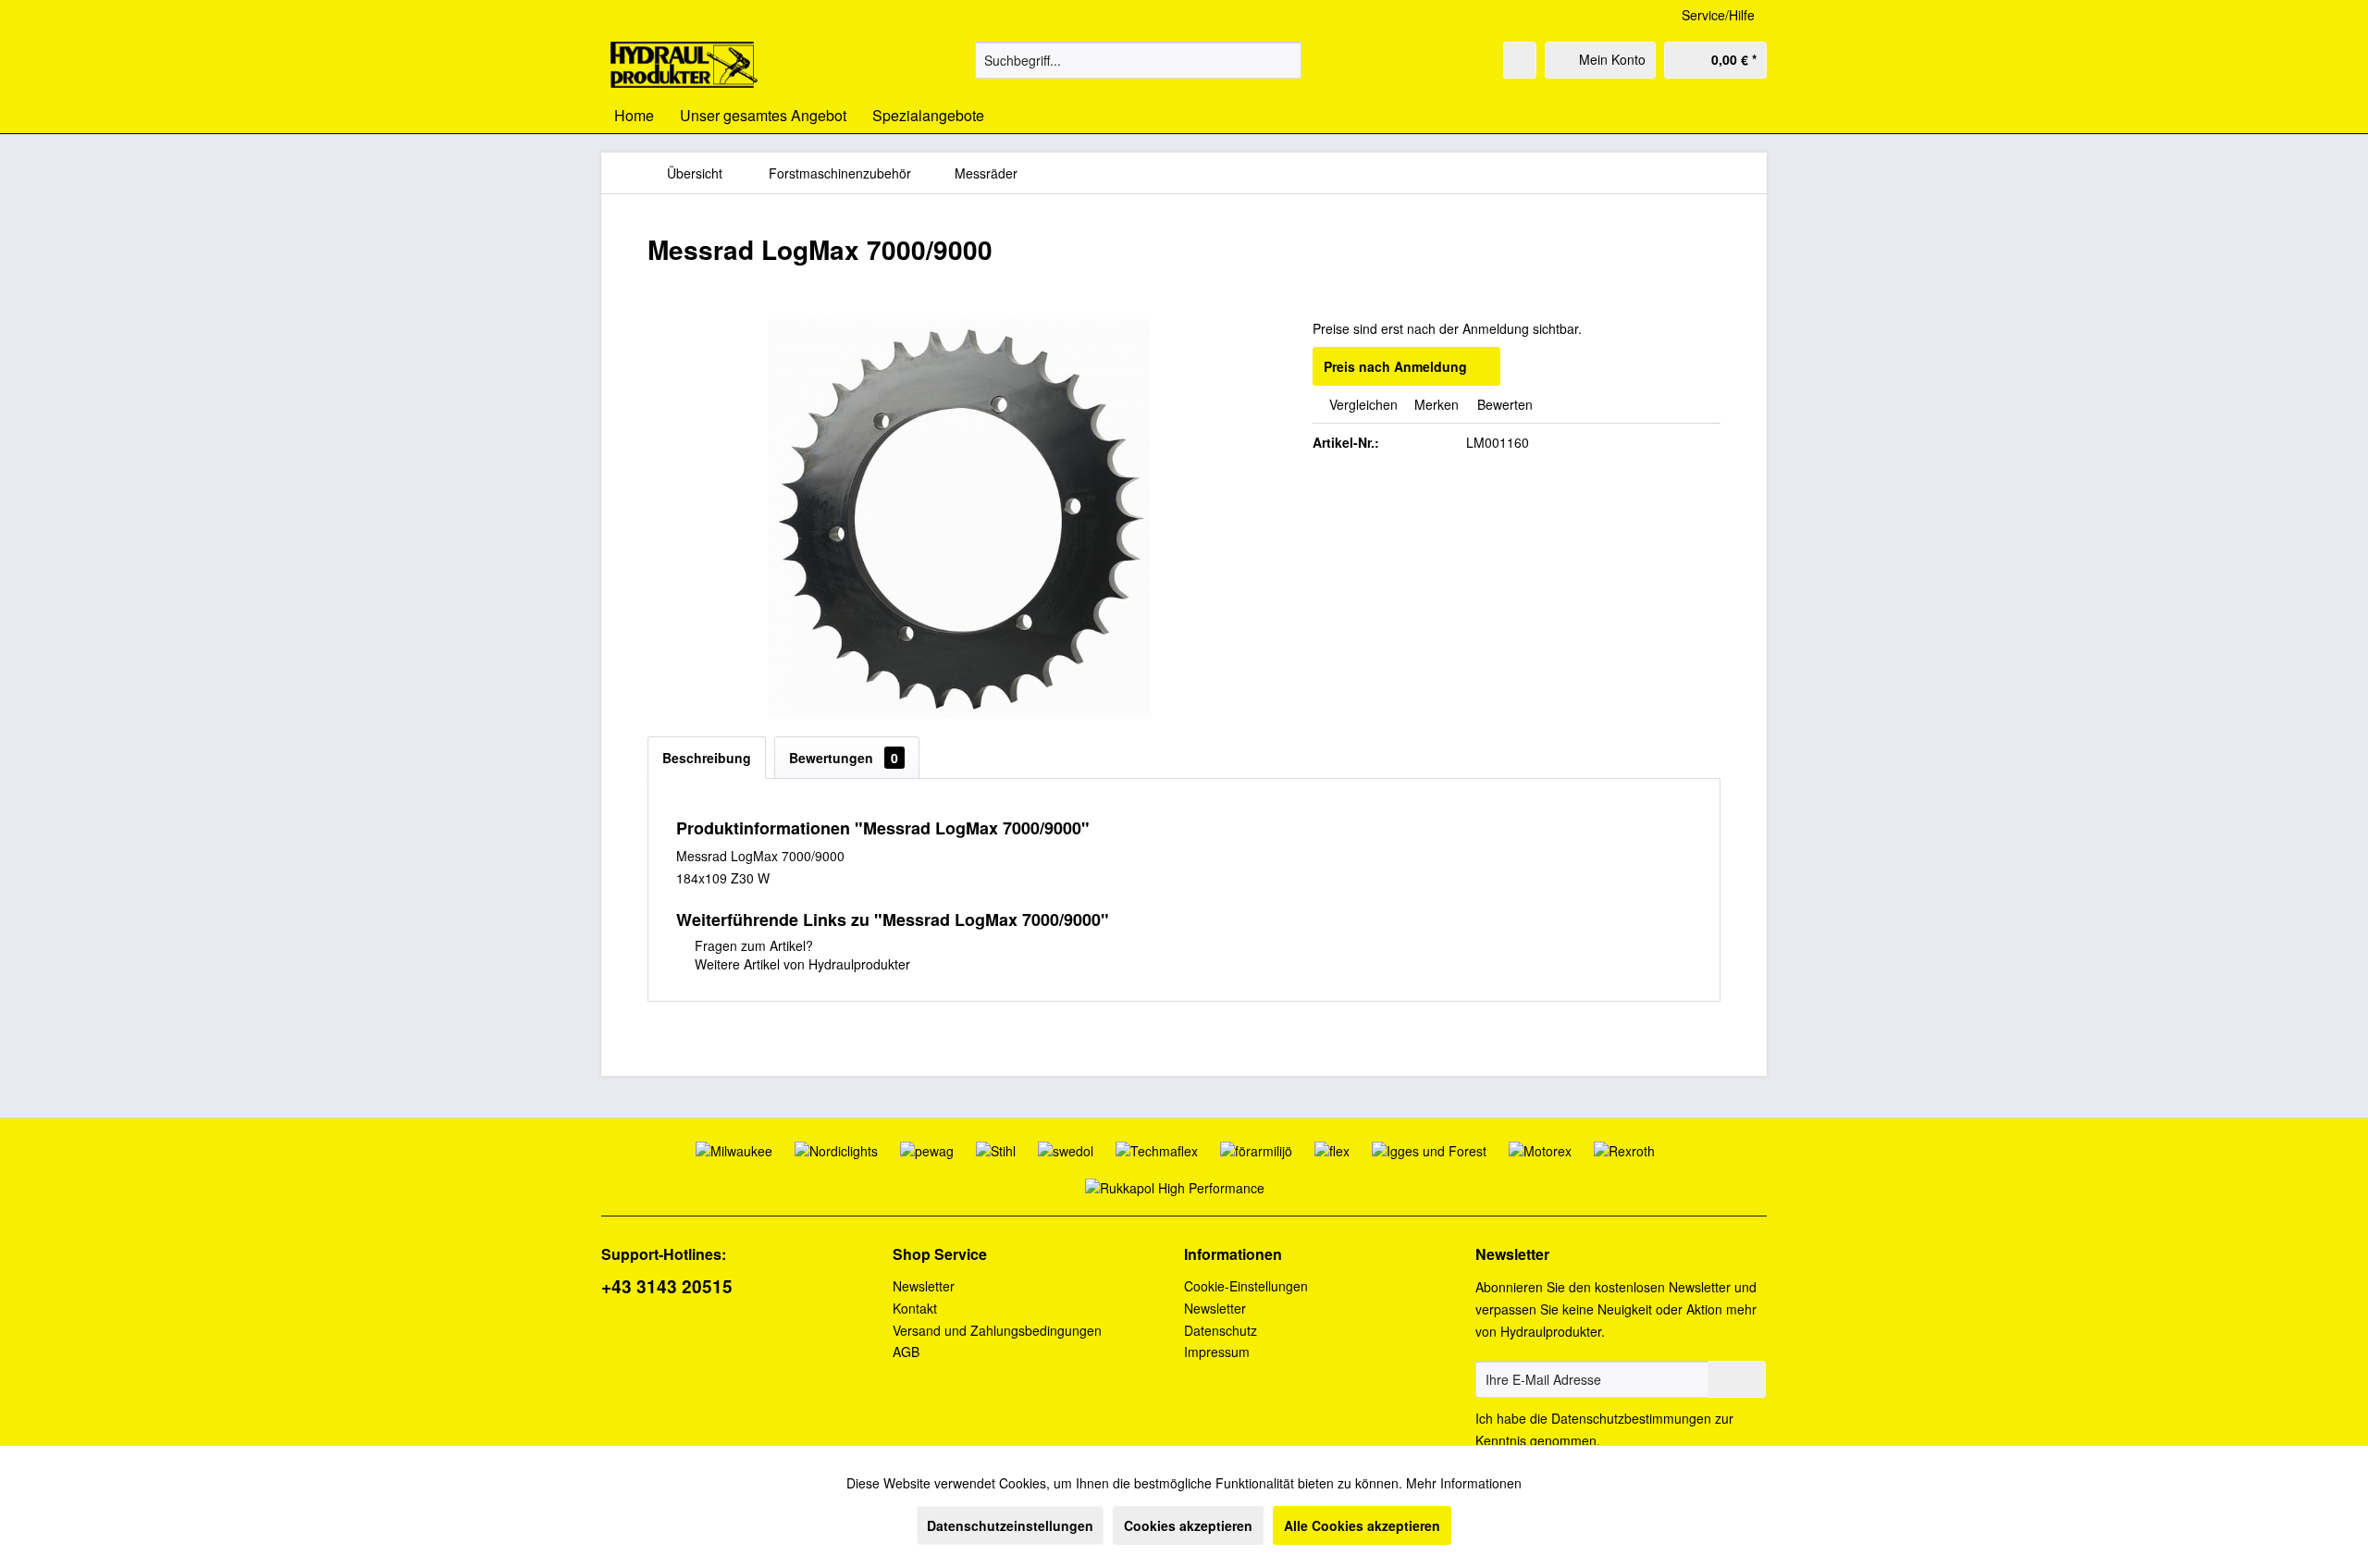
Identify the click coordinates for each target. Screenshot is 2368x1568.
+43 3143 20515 (667, 1286)
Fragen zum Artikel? (752, 945)
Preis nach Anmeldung (1395, 366)
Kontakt (915, 1308)
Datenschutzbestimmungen (1631, 1418)
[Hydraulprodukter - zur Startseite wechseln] (684, 65)
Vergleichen (1362, 404)
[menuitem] (1138, 60)
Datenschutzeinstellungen (1010, 1525)
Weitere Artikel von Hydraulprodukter (801, 964)
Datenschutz (1221, 1330)
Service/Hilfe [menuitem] (1718, 15)
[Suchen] (1284, 60)
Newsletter (924, 1286)
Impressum (1217, 1352)
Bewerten (1503, 404)
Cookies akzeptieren (1188, 1525)
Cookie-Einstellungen (1246, 1286)
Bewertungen (844, 758)
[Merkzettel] (1520, 60)
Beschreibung (707, 758)
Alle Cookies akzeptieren (1362, 1525)
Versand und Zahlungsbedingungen (997, 1330)
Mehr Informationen (1464, 1483)
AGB (906, 1352)
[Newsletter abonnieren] (1737, 1379)
